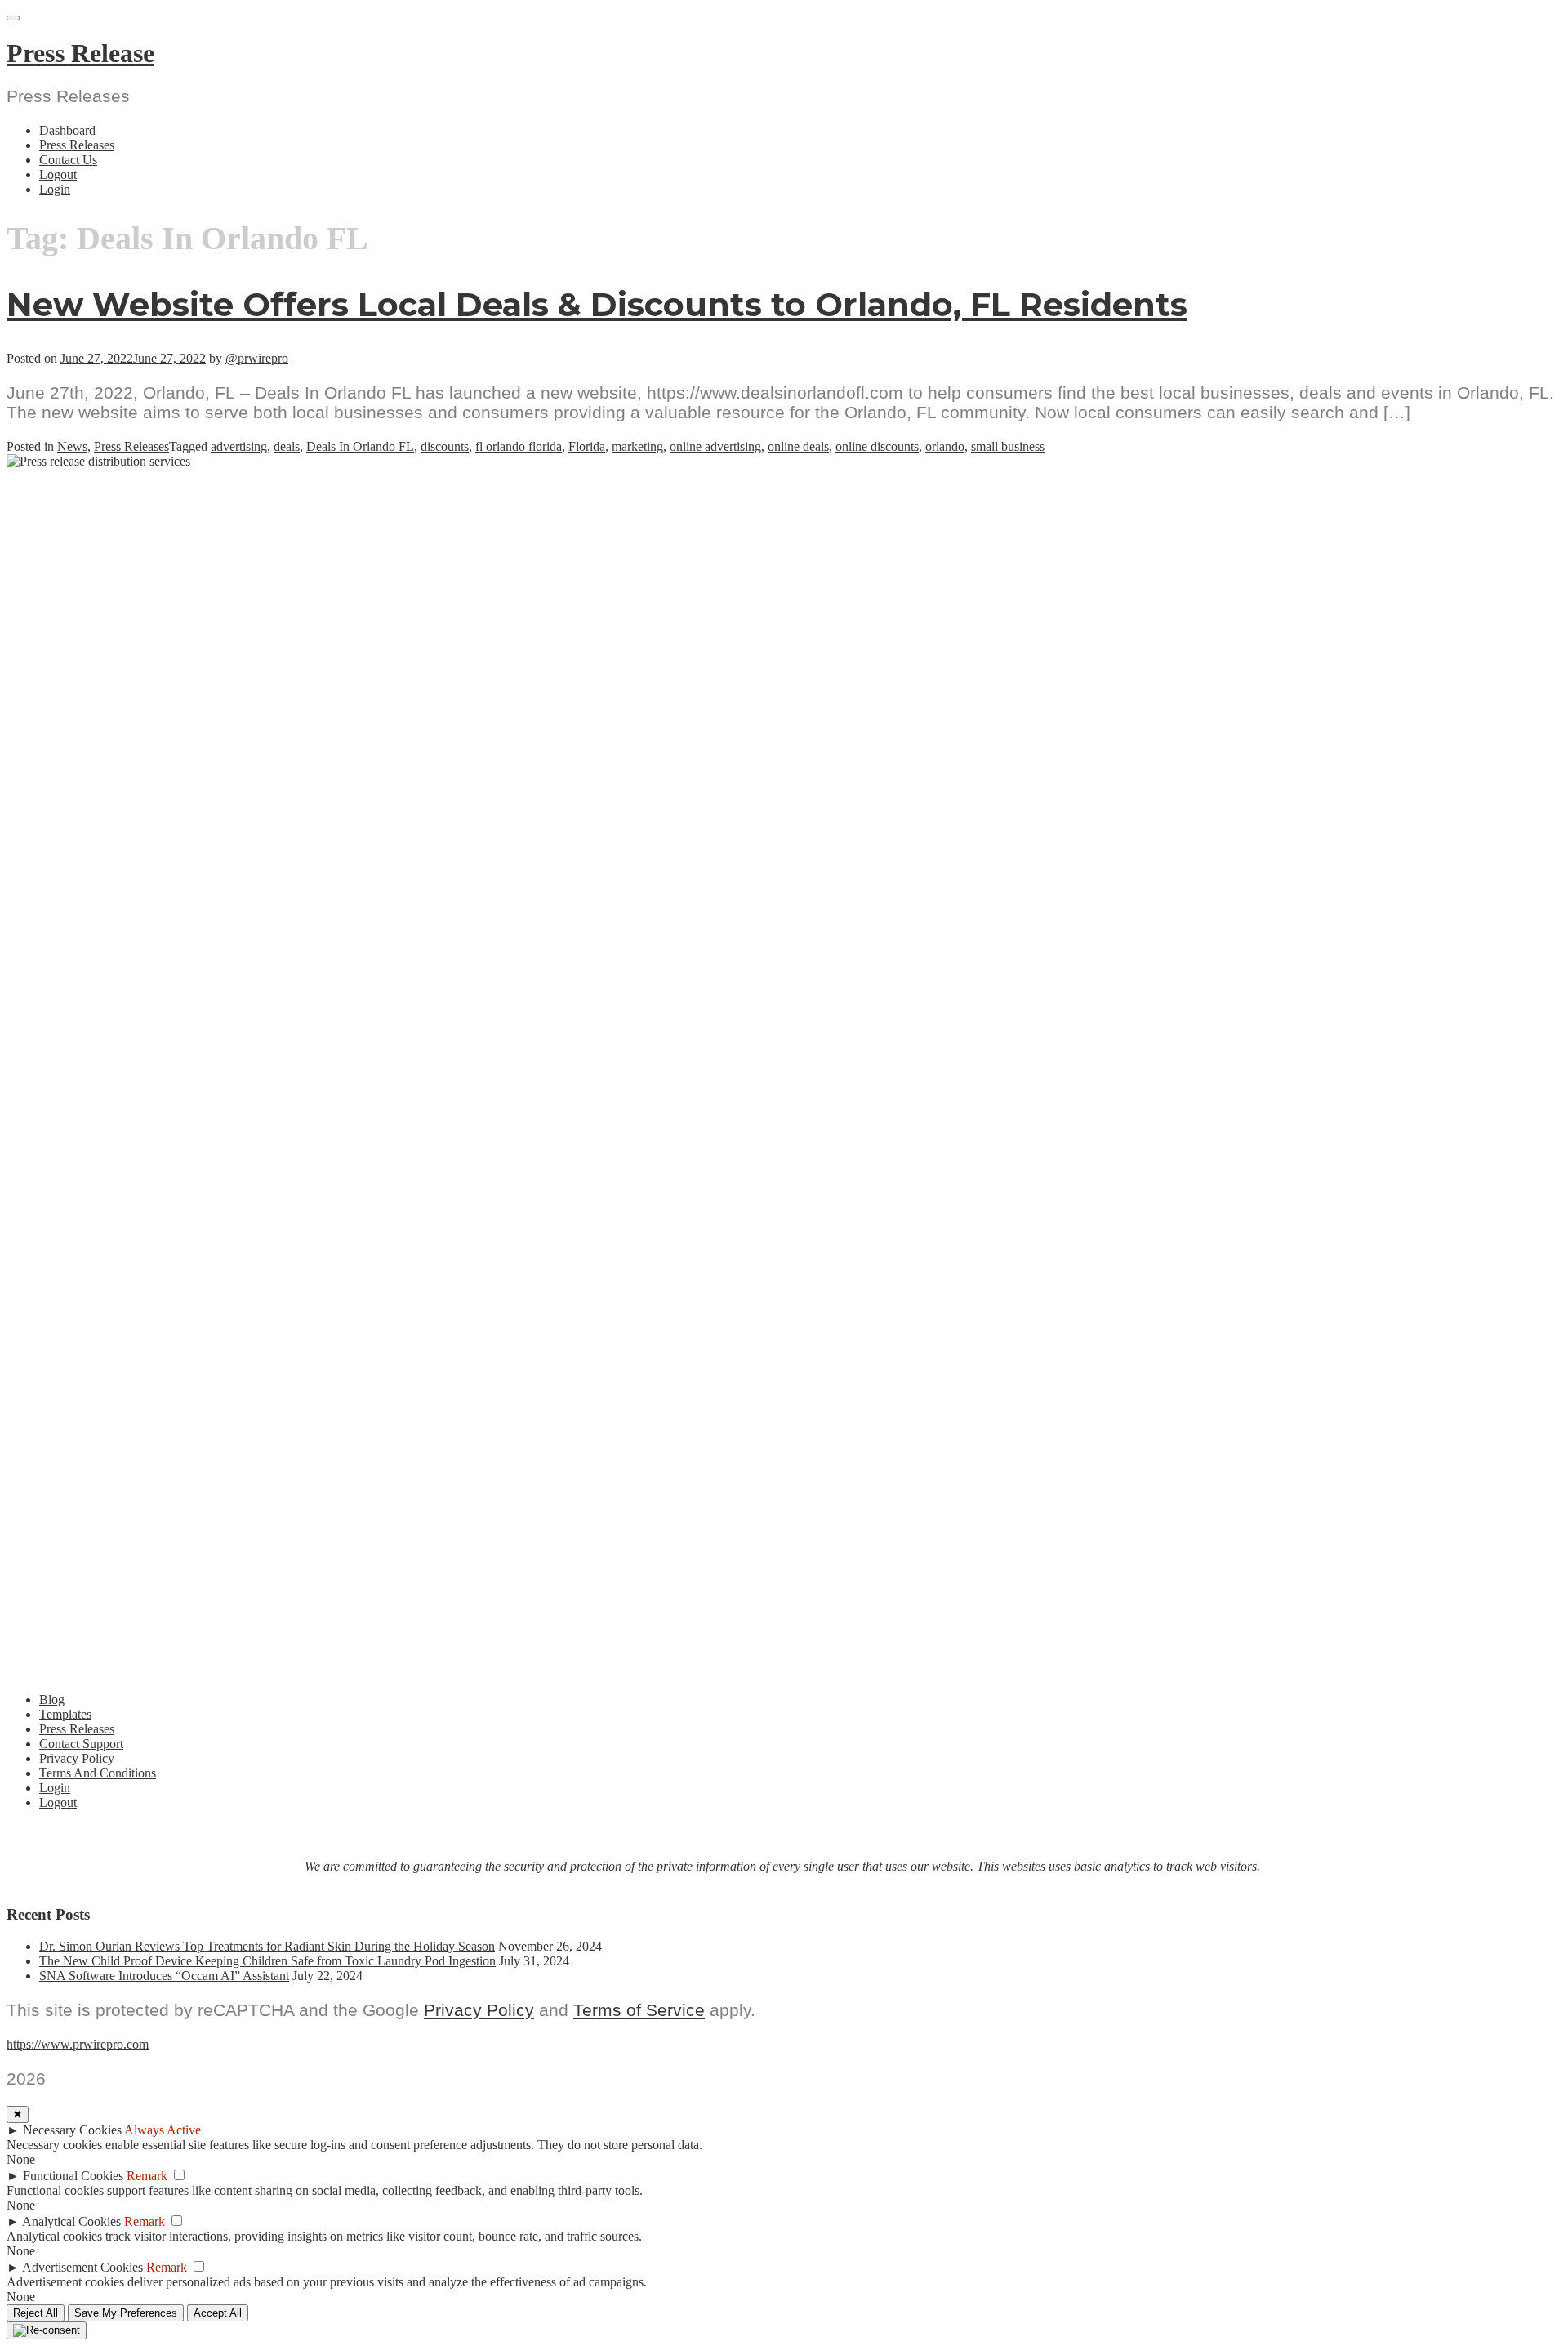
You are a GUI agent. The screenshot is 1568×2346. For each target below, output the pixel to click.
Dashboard (67, 130)
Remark (147, 2176)
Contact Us (68, 160)
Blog (52, 1699)
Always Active (163, 2130)
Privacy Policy (77, 1758)
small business (1008, 446)
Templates (65, 1714)
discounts (445, 446)
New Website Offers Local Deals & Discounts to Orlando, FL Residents (597, 304)
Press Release (80, 53)
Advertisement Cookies (82, 2267)
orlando (945, 446)
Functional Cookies (73, 2176)
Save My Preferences (126, 2313)
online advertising (715, 446)
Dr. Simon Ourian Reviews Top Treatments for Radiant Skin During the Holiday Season (267, 1946)
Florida (587, 446)
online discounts (877, 446)
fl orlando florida (519, 446)
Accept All (218, 2313)
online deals (798, 446)
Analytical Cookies (71, 2221)
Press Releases (77, 145)
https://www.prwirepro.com (78, 2044)
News (72, 446)
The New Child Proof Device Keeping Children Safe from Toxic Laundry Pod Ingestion (267, 1961)
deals (287, 446)
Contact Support (81, 1744)
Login (55, 189)
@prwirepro (257, 358)
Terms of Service (639, 2010)
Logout (58, 174)
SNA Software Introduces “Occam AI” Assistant (164, 1976)
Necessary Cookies (72, 2130)
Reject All (36, 2313)
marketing (637, 446)
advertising (239, 446)
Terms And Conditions (98, 1773)
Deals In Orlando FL (360, 446)
